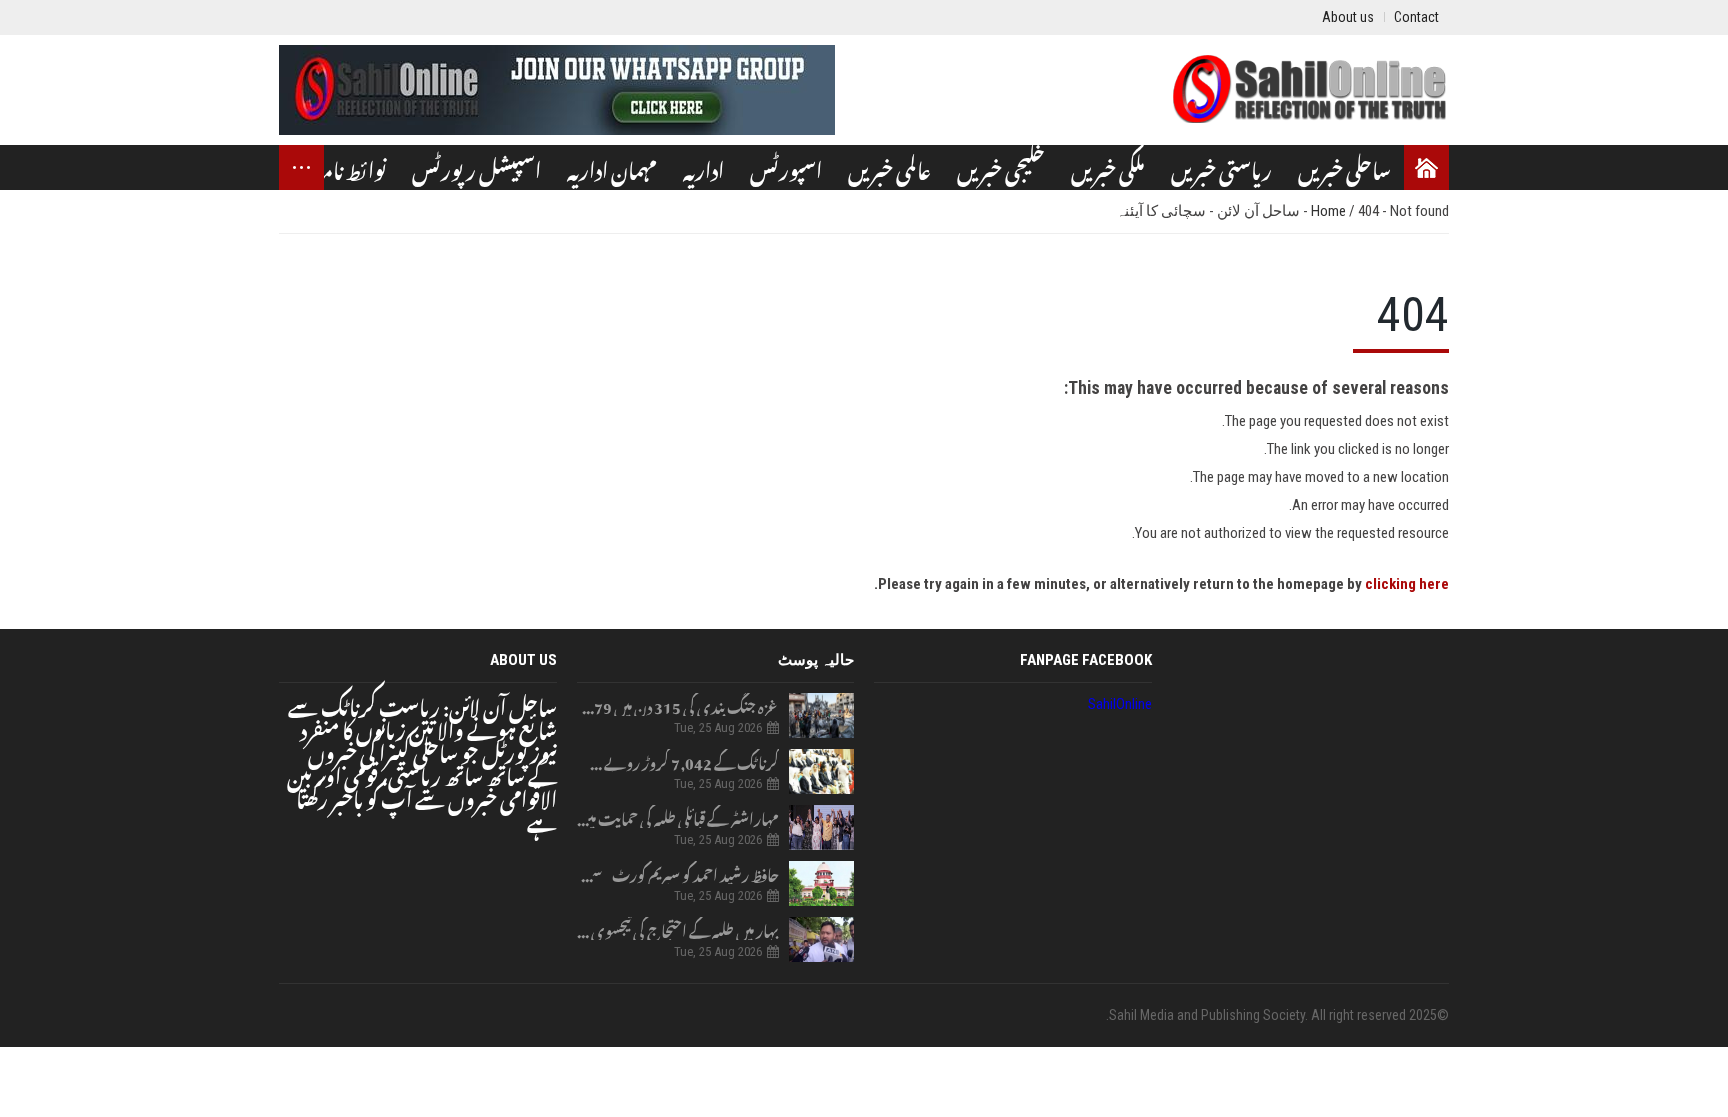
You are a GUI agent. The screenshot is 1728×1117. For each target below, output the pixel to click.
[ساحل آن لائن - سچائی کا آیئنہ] (1309, 90)
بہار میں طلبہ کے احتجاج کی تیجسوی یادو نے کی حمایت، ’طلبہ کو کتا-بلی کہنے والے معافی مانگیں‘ (678, 928)
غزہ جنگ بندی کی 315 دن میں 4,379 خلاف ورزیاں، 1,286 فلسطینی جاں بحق (678, 704)
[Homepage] (1426, 167)
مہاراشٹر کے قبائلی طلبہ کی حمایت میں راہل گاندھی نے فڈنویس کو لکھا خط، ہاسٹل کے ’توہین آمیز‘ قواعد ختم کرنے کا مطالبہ (678, 816)
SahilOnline (1120, 704)
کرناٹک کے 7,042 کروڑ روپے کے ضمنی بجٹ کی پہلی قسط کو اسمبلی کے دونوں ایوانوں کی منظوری (678, 760)
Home (1330, 211)
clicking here (1407, 584)
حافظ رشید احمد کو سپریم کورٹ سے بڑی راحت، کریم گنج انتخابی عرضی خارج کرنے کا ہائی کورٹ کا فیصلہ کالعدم (678, 872)
